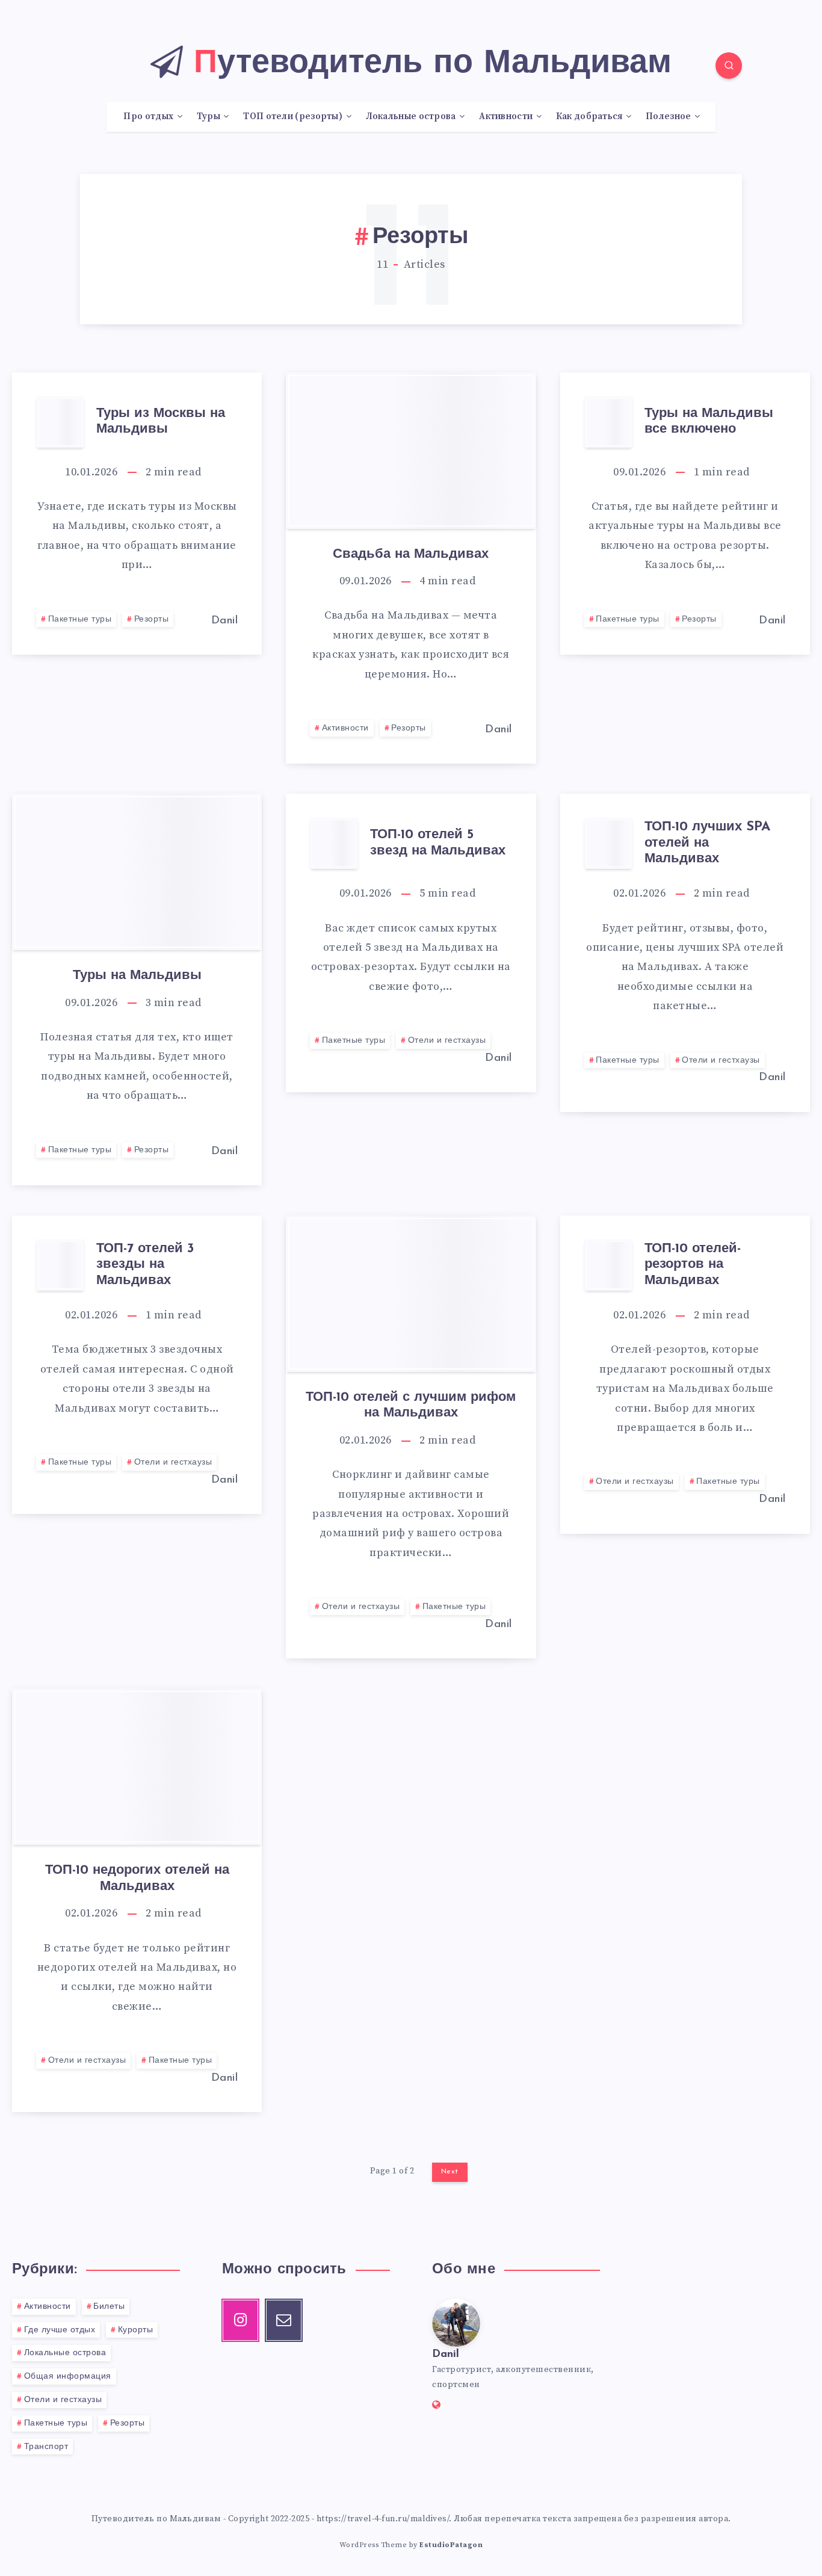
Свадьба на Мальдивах (411, 554)
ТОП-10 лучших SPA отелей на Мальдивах (707, 843)
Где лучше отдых (60, 2330)
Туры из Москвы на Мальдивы (161, 422)
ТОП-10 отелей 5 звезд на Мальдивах (438, 843)
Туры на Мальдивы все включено (709, 422)
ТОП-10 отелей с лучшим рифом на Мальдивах (411, 1405)
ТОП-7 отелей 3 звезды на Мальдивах (145, 1265)
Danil (446, 2355)
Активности (345, 728)
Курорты (136, 2330)
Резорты (152, 619)
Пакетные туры (80, 619)
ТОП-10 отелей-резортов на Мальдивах (693, 1265)
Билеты (109, 2307)
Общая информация (68, 2377)
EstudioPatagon (451, 2545)
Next (450, 2172)
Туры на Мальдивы (137, 976)
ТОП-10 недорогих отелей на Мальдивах (137, 1878)
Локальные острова (65, 2353)
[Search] (729, 66)
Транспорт (46, 2447)
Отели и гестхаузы (447, 1041)
